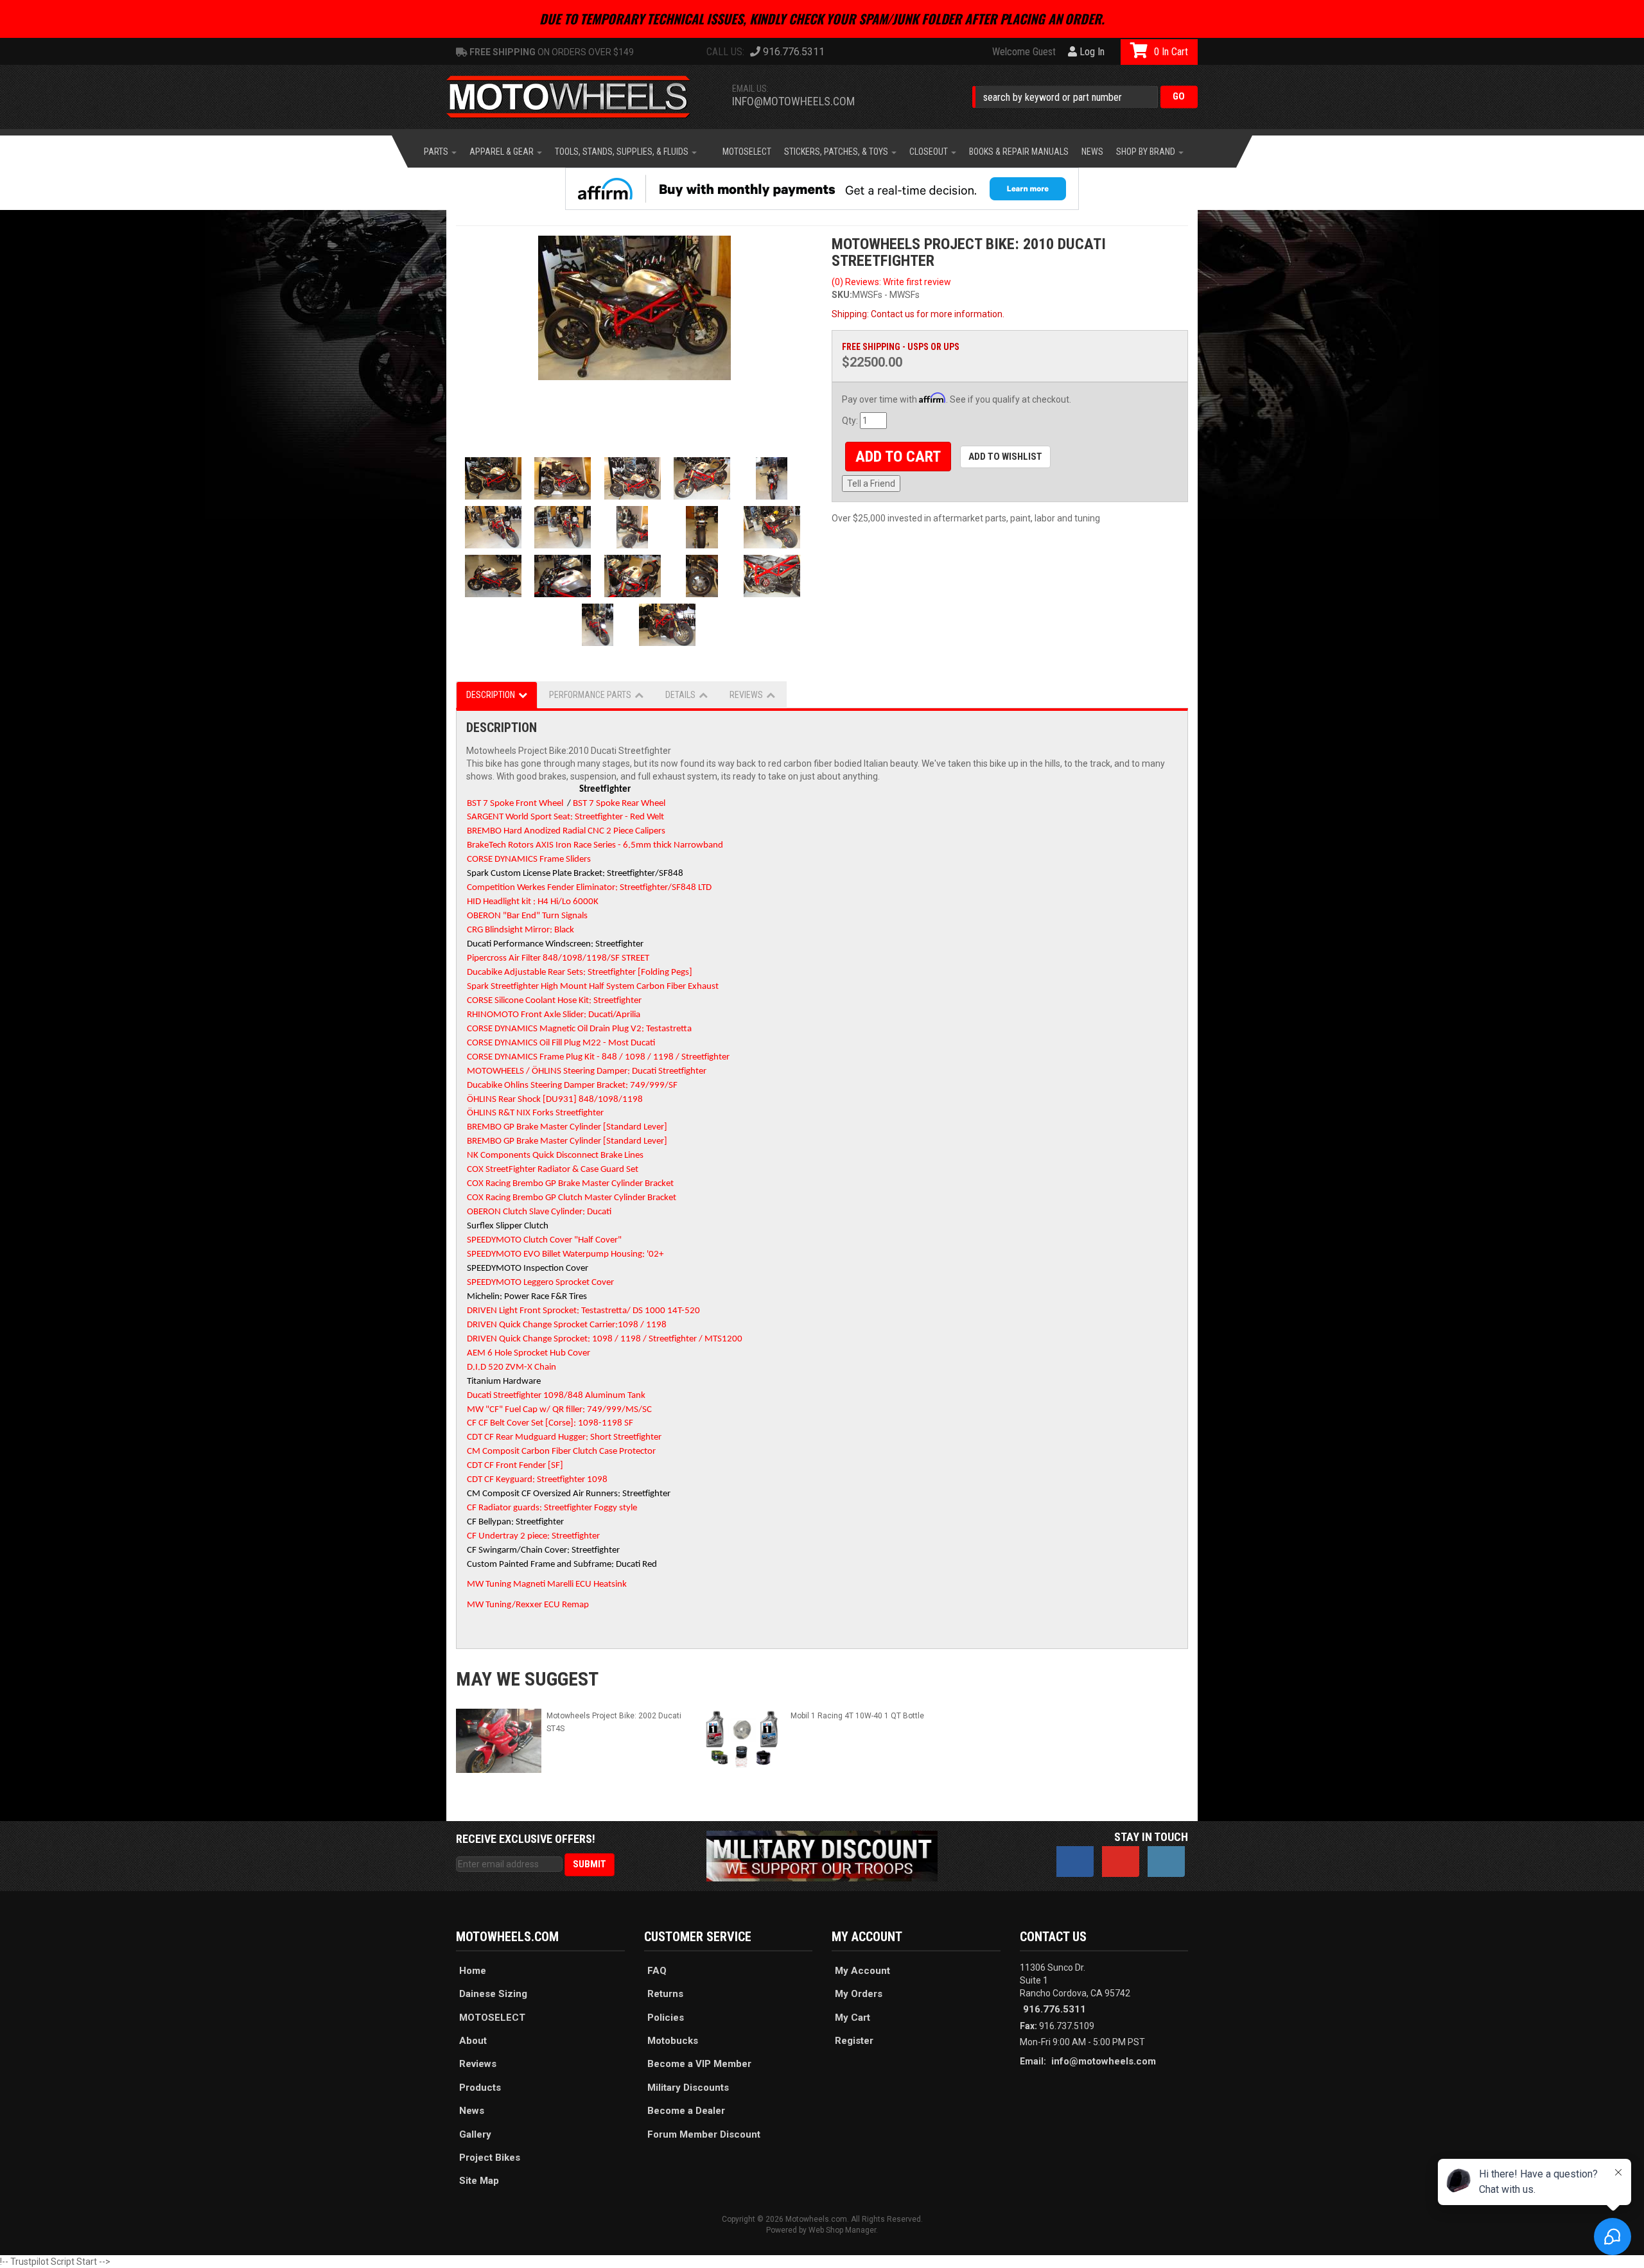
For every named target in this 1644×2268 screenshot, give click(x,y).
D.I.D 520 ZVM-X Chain (512, 1367)
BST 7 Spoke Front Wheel (515, 804)
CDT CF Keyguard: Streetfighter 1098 (537, 1480)
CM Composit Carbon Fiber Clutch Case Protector (561, 1452)
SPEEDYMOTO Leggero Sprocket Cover (540, 1283)
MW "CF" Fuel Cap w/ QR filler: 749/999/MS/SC (559, 1410)
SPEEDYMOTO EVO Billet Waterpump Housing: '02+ (565, 1254)
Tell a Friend (871, 484)
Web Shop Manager (842, 2230)
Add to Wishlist (1005, 457)
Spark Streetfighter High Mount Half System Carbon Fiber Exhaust (593, 987)
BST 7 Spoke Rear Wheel (619, 804)
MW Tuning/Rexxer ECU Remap (528, 1605)
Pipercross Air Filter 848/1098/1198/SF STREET (558, 958)
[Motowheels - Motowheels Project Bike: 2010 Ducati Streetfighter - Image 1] (634, 308)
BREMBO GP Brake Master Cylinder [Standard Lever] (567, 1127)
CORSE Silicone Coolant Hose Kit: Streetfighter (554, 1001)
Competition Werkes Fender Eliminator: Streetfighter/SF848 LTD (589, 888)
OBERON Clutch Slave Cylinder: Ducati (539, 1212)
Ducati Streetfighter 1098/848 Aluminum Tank (556, 1396)
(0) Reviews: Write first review (891, 282)
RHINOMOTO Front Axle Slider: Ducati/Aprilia (554, 1015)
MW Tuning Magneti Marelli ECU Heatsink (547, 1584)
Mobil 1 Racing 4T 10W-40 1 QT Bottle (857, 1716)
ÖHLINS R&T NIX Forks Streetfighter (535, 1113)
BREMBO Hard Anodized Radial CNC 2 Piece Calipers (566, 831)
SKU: (842, 295)
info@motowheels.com (793, 101)
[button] (1085, 97)
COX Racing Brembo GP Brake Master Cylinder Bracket (570, 1184)
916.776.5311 (1054, 2009)
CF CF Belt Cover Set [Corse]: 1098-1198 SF (550, 1423)
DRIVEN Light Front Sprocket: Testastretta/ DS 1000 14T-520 (583, 1311)
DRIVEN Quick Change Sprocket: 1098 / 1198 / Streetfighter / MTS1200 (605, 1339)
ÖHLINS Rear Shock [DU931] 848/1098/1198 (555, 1100)
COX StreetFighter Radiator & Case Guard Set (553, 1170)
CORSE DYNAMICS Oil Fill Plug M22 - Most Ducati (561, 1043)
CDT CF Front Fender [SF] (515, 1466)
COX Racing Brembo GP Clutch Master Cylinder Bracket (572, 1198)
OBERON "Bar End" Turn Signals (527, 916)
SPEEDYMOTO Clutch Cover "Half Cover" (544, 1240)
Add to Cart (898, 457)
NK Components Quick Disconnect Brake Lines (555, 1156)
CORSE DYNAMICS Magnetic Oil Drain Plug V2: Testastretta (579, 1029)
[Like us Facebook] (1075, 1862)
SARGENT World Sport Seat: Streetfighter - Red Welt (565, 817)
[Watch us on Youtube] (1121, 1862)
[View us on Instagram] (1166, 1862)
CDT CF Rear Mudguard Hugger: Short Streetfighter (564, 1437)
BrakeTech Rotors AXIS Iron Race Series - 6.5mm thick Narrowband (595, 845)
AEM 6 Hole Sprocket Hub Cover (529, 1353)
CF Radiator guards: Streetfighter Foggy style (552, 1508)
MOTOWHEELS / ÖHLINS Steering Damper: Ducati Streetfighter (587, 1071)
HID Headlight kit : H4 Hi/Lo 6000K (533, 902)
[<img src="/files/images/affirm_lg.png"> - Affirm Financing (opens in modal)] (822, 189)
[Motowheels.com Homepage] (578, 97)
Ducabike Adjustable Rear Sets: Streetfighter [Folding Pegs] (580, 973)
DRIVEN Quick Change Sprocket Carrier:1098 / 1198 (567, 1325)
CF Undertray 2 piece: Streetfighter (533, 1536)
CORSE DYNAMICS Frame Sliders (529, 859)
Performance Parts (590, 695)
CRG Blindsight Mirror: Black (520, 930)
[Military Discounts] (822, 1855)
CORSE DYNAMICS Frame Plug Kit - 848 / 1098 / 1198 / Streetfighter (598, 1057)
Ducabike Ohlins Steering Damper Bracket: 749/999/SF (572, 1086)
